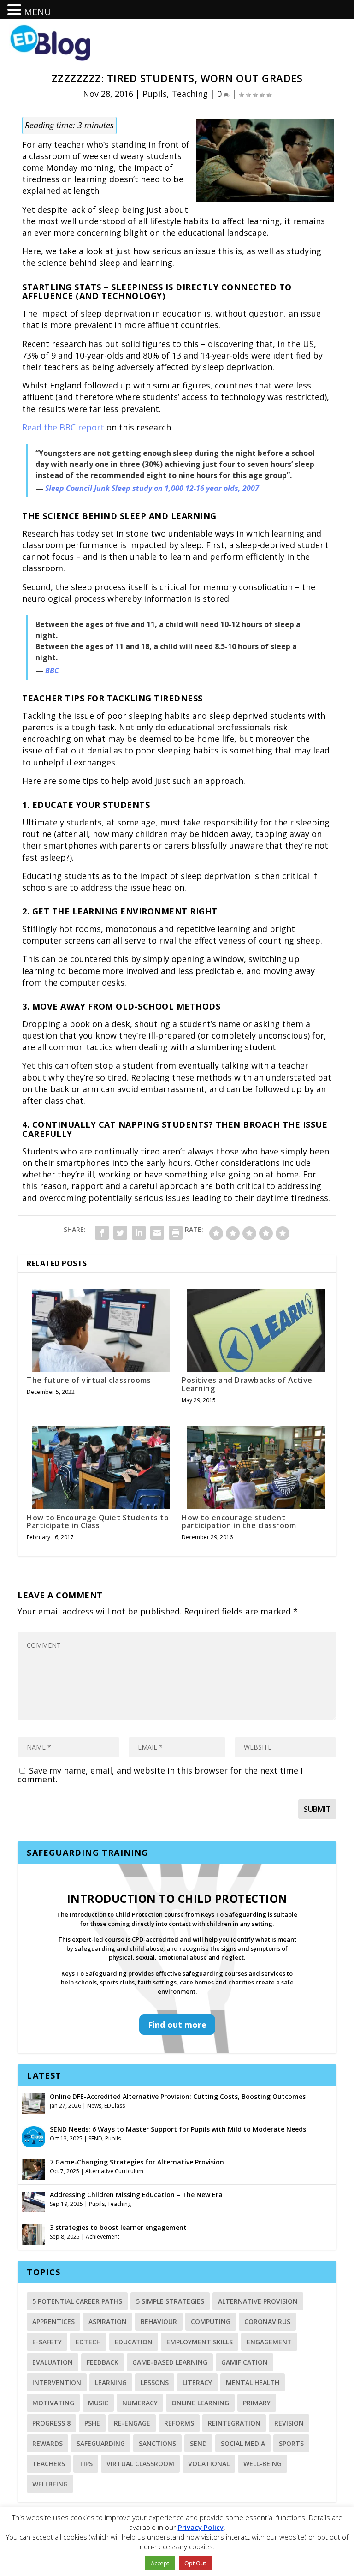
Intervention (57, 2382)
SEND (95, 2138)
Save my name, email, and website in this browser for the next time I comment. (160, 1775)
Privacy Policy (201, 2527)
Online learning (200, 2403)
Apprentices (53, 2322)
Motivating (53, 2403)
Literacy (197, 2382)
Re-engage (132, 2423)
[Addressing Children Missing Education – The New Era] (34, 2201)
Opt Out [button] (195, 2563)
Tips (86, 2464)
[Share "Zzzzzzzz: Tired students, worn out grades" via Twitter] (120, 1233)
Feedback (103, 2362)
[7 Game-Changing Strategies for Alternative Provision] (34, 2168)
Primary (257, 2403)
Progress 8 (51, 2423)
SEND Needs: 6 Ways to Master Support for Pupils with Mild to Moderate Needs (178, 2129)
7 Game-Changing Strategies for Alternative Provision (137, 2162)
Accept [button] (160, 2563)
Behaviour (159, 2322)
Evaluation (53, 2362)
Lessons (155, 2382)
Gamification (245, 2362)
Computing (211, 2322)
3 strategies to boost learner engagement (118, 2227)
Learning (111, 2382)
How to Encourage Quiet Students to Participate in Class (98, 1522)
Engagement (269, 2342)
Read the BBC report (63, 427)
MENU (38, 12)
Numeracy (140, 2403)
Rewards (47, 2443)
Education (134, 2342)
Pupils (155, 94)
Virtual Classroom (140, 2464)
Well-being (263, 2464)
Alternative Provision (258, 2301)
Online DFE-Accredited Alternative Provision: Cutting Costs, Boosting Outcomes (178, 2096)
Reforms (179, 2423)
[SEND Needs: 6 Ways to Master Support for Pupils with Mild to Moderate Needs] (34, 2135)
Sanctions (157, 2443)
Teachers (49, 2464)
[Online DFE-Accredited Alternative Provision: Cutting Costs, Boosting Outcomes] (34, 2103)
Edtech (88, 2342)
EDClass (115, 2106)
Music (98, 2403)
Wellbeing (50, 2484)
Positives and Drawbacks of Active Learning (247, 1384)
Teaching (190, 94)
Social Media (243, 2443)
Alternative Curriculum (114, 2171)
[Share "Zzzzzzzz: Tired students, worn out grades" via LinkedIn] (139, 1233)
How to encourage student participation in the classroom (239, 1522)
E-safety (47, 2342)
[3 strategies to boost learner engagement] (34, 2234)
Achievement (103, 2237)
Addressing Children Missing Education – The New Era (136, 2195)
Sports (291, 2443)
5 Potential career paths (77, 2301)
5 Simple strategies (170, 2301)
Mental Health (253, 2382)
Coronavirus (267, 2322)
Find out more (177, 2025)
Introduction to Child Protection (177, 1898)
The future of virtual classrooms (89, 1380)
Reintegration (234, 2423)
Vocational (209, 2464)
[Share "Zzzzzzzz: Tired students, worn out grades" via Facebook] (102, 1233)
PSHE (92, 2423)
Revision (289, 2423)
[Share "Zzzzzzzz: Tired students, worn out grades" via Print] (176, 1233)
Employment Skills (200, 2342)
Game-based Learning (170, 2362)
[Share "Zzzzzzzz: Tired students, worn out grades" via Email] (157, 1233)
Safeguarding (101, 2443)
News (94, 2106)
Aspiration (108, 2322)
